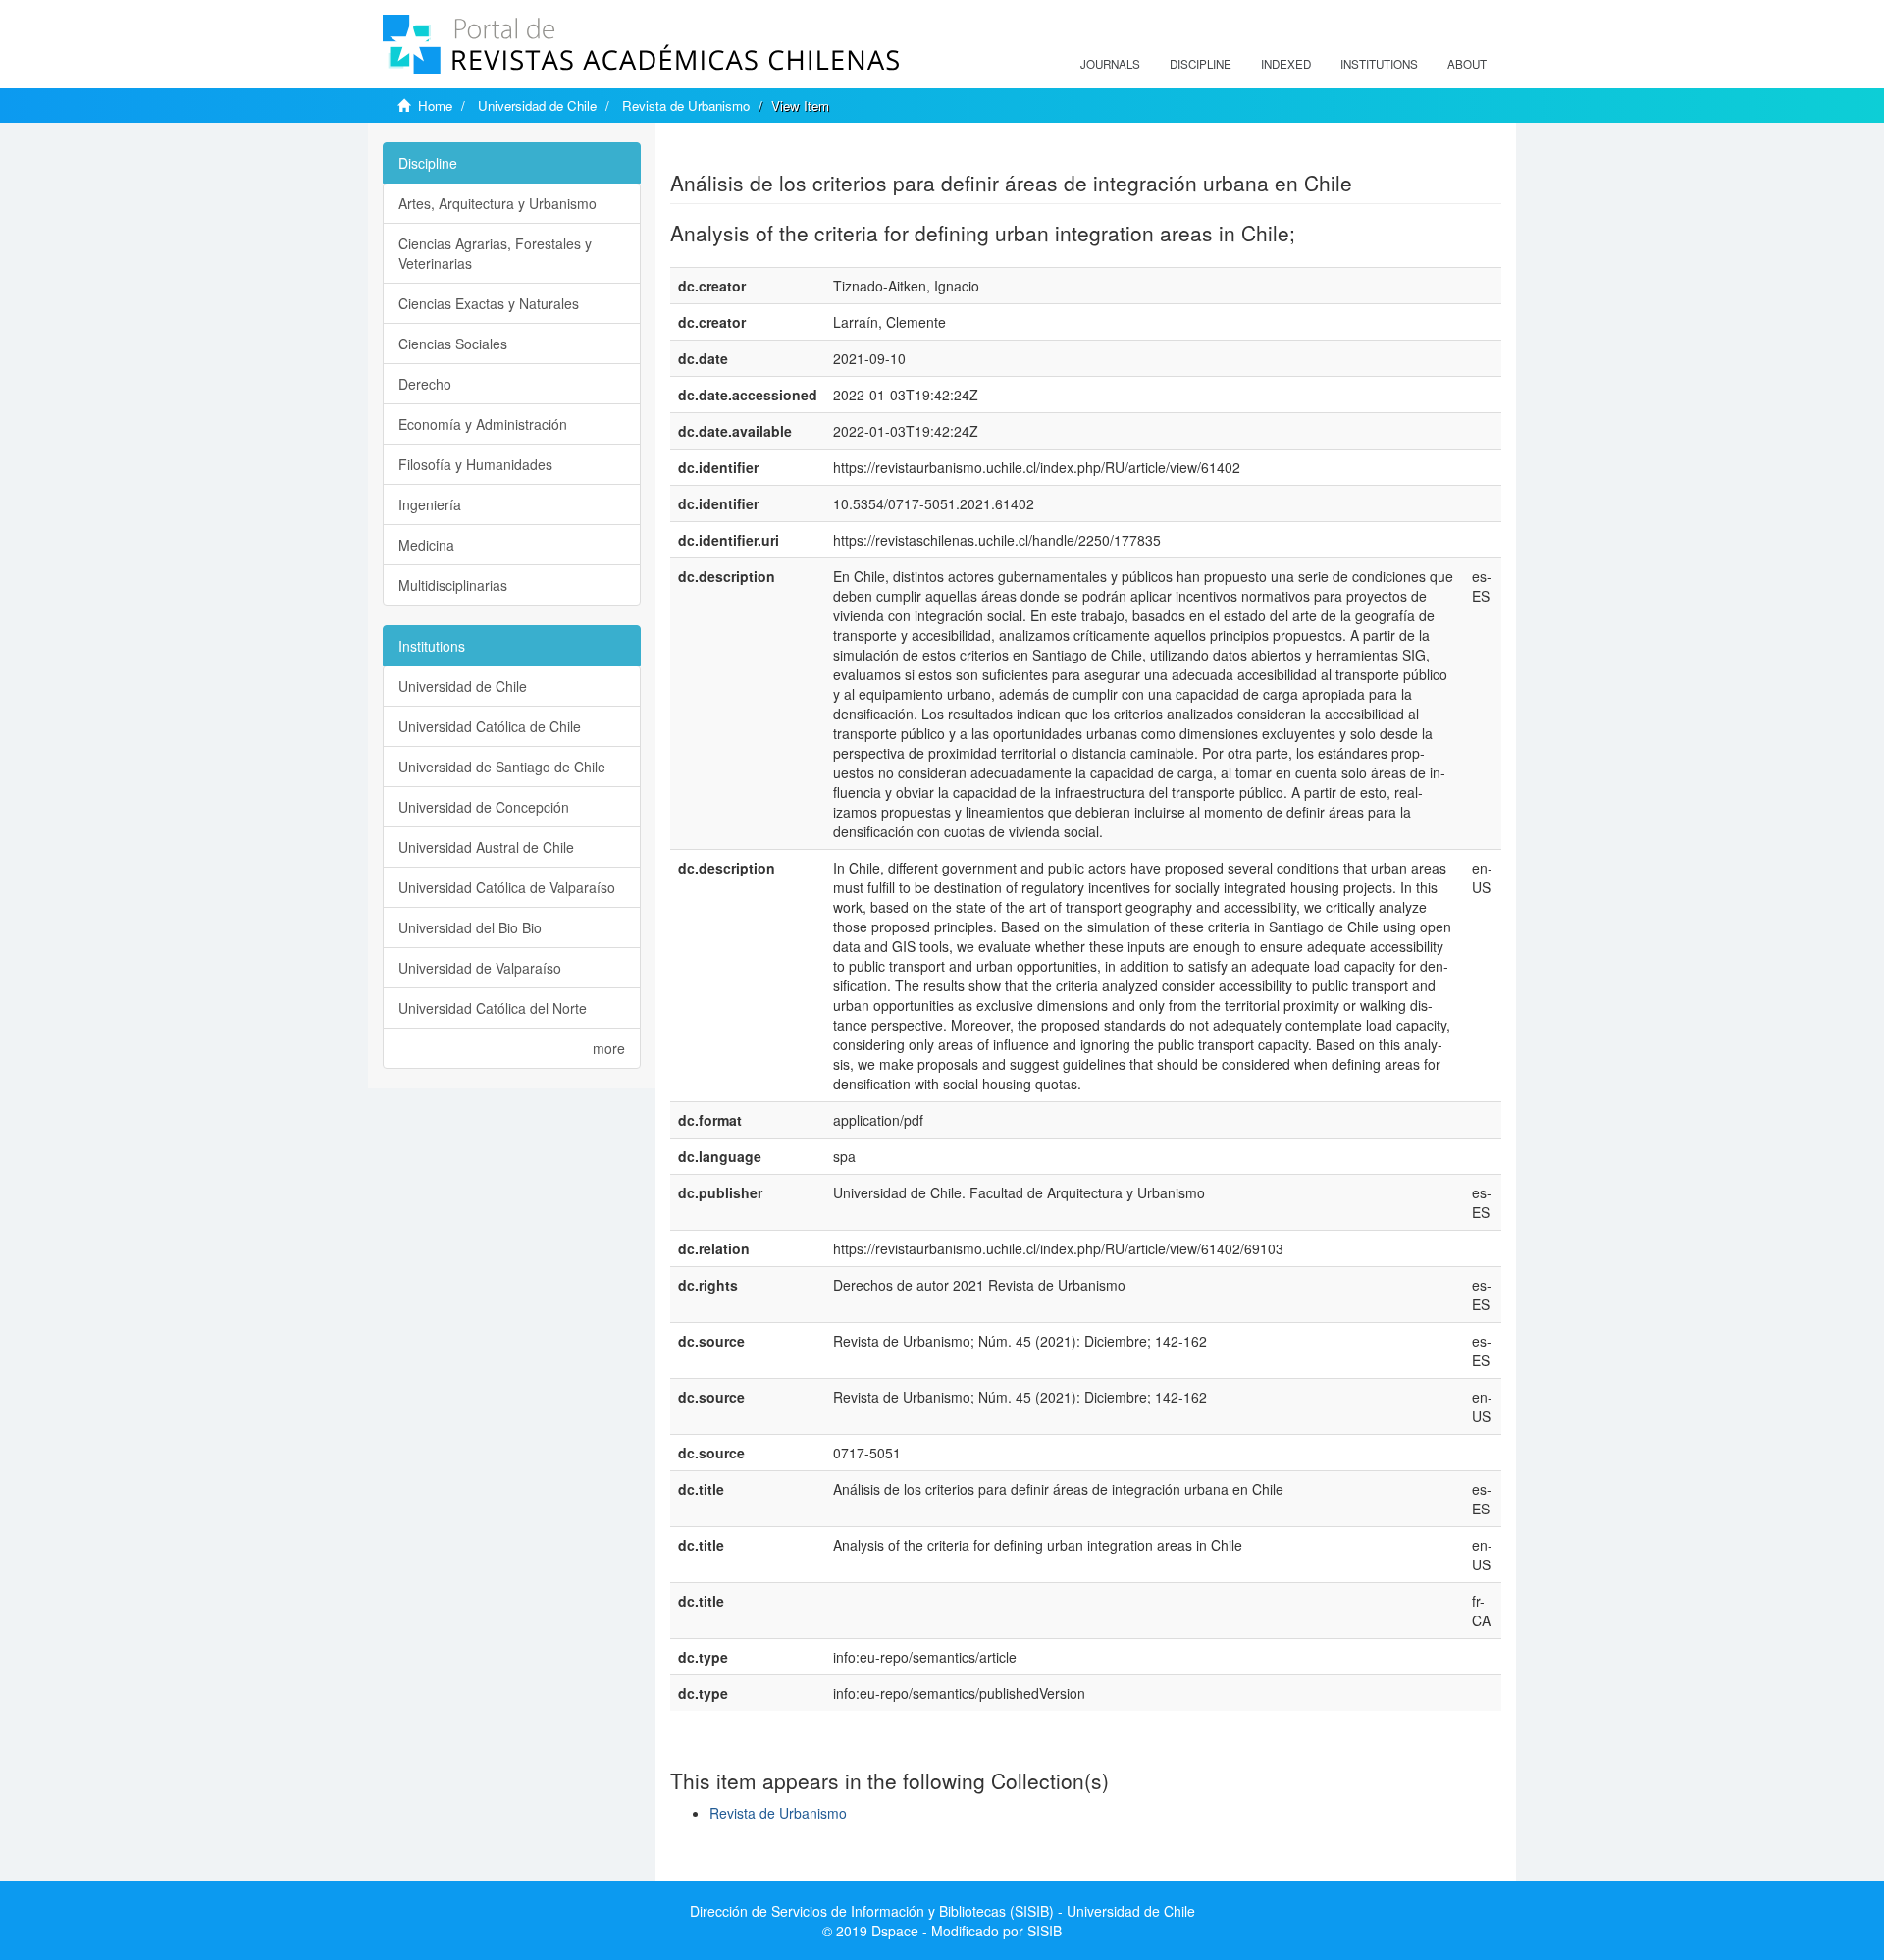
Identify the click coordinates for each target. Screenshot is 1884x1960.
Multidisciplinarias (453, 585)
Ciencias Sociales (453, 344)
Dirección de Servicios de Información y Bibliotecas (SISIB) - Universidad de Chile (942, 1911)
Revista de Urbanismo (686, 106)
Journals (1110, 64)
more (609, 1048)
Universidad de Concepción (484, 807)
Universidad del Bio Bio (470, 927)
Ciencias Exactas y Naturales (489, 303)
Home (435, 106)
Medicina (426, 545)
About (1467, 64)
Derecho (425, 384)
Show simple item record (747, 152)
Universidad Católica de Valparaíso (507, 887)
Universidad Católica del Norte (493, 1008)
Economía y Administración (483, 424)
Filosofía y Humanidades (475, 464)
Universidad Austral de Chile (486, 847)
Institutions (1379, 64)
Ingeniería (430, 504)
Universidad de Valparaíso (480, 968)
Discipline (1201, 64)
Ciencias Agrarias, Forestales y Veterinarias (495, 253)
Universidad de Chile (537, 106)
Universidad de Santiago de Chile (502, 767)
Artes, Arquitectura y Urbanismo (497, 203)
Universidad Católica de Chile (490, 726)
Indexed (1286, 64)
